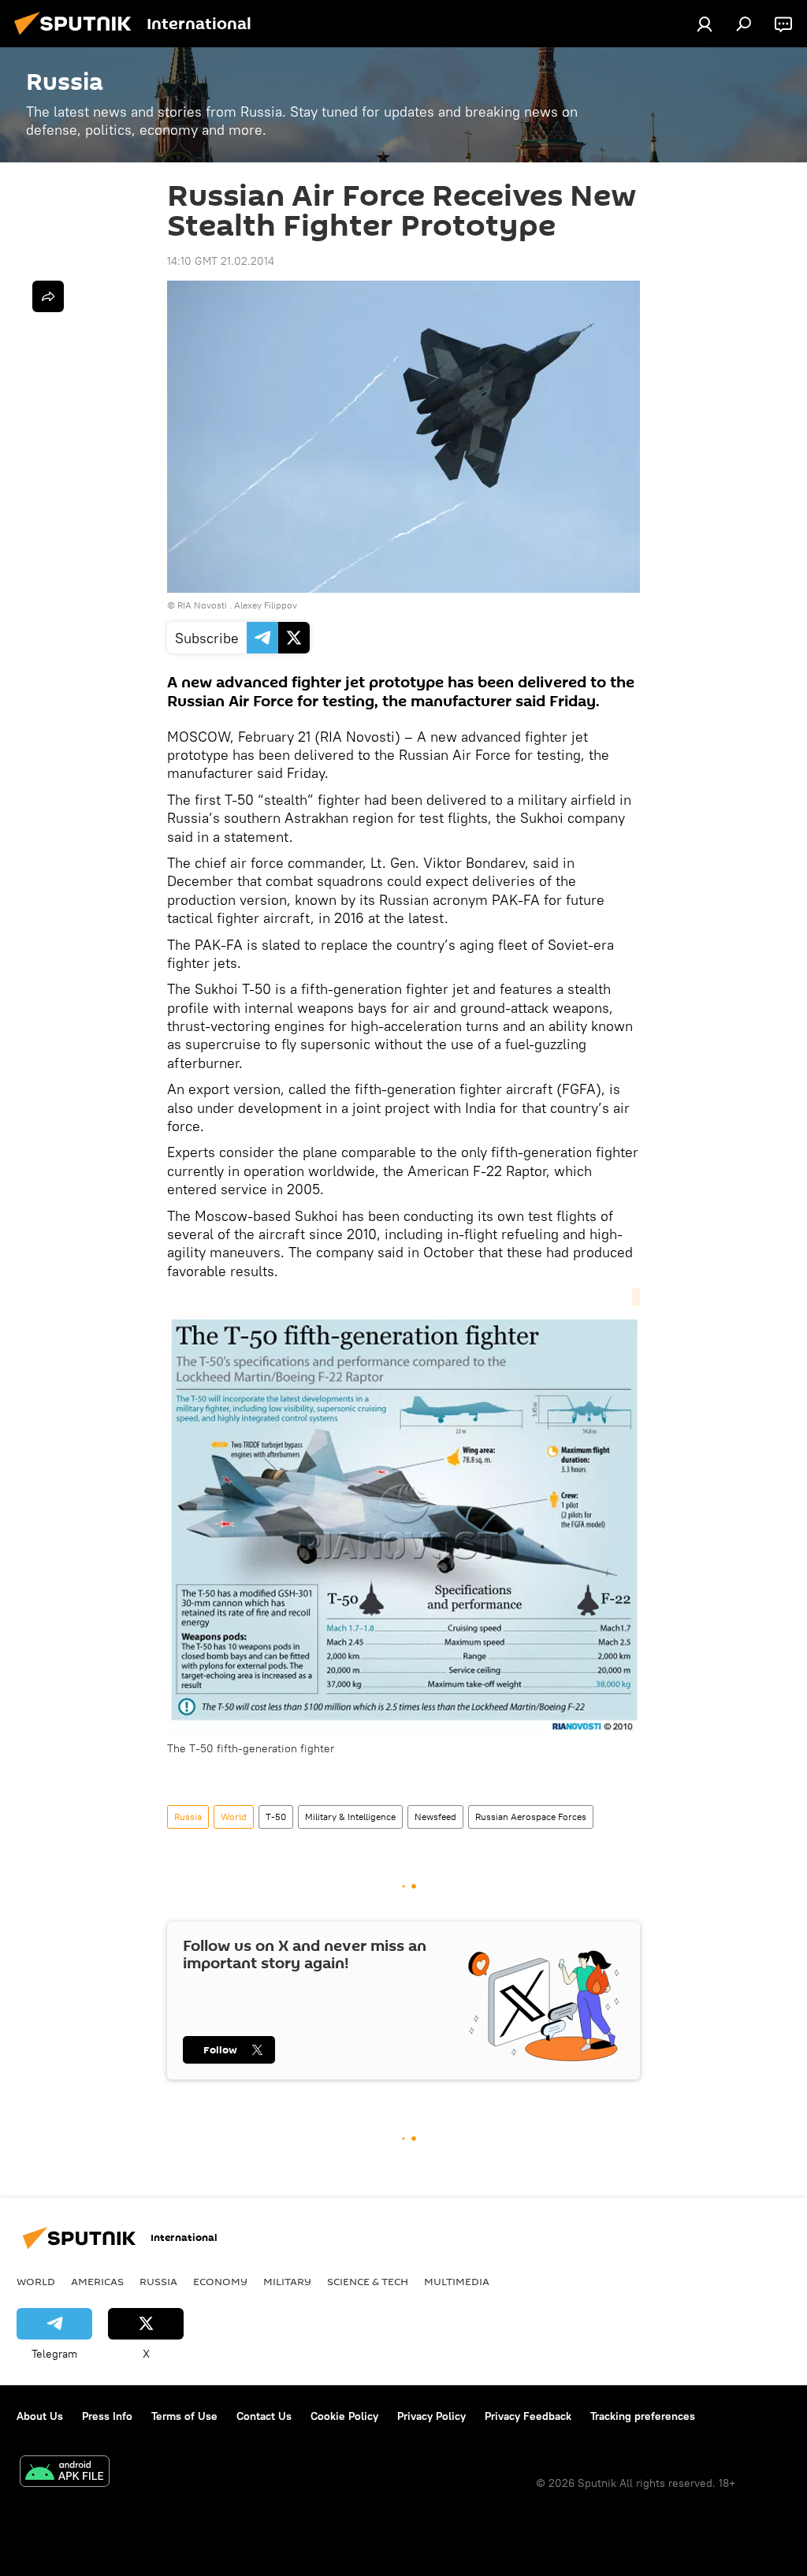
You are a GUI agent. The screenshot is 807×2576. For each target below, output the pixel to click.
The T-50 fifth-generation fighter (251, 1748)
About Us (40, 2416)
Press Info (107, 2416)
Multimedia (457, 2281)
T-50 (276, 1817)
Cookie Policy (344, 2416)
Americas (97, 2281)
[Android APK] (65, 2473)
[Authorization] (705, 24)
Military (287, 2281)
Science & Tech (368, 2281)
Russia (188, 1817)
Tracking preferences (643, 2416)
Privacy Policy (431, 2416)
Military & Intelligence (350, 1817)
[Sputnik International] (77, 37)
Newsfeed (435, 1817)
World (234, 1817)
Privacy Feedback (528, 2416)
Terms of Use (184, 2416)
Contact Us (264, 2416)
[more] (48, 296)
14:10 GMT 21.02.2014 (221, 261)
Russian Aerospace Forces (531, 1817)
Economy (220, 2281)
